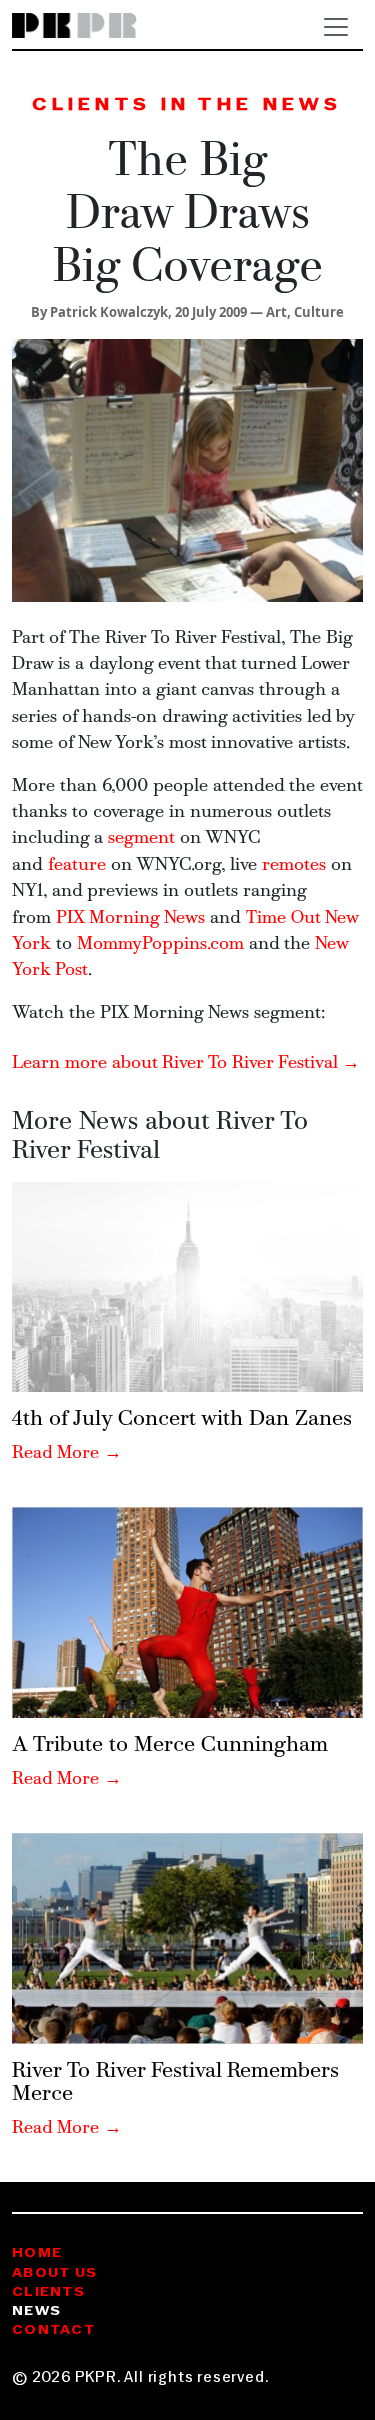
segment (141, 838)
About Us (54, 2273)
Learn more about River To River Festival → (186, 1063)
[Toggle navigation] (336, 27)
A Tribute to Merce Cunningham (170, 1745)
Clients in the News (187, 105)
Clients (48, 2292)
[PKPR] (74, 26)
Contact (53, 2330)
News (36, 2311)
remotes (294, 865)
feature (77, 865)
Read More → (67, 1453)
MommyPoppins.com (160, 944)
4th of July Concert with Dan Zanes (182, 1419)
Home (37, 2253)
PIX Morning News (130, 918)
